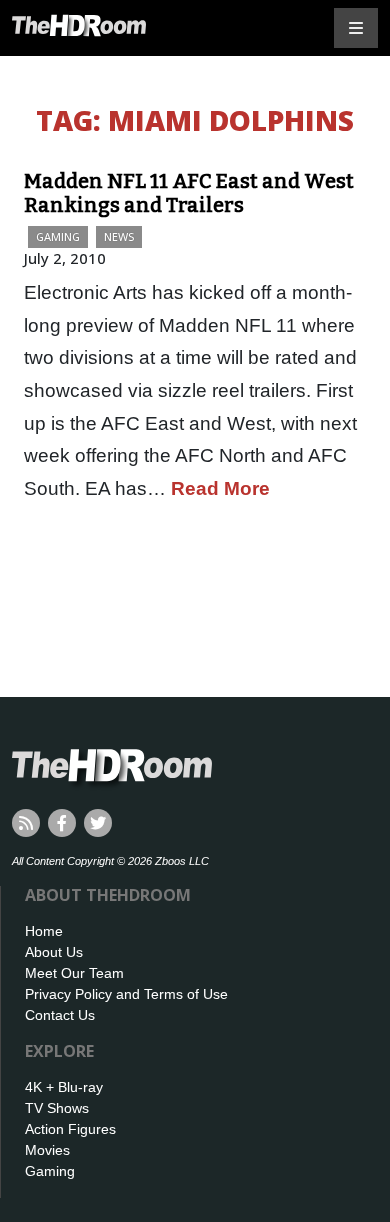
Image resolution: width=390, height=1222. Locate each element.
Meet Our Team (74, 973)
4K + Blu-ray (64, 1087)
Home (44, 931)
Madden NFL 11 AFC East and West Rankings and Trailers (189, 193)
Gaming (58, 236)
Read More (220, 488)
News (119, 236)
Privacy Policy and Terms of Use (126, 994)
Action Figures (70, 1129)
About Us (54, 952)
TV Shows (57, 1108)
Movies (47, 1150)
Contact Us (60, 1015)
